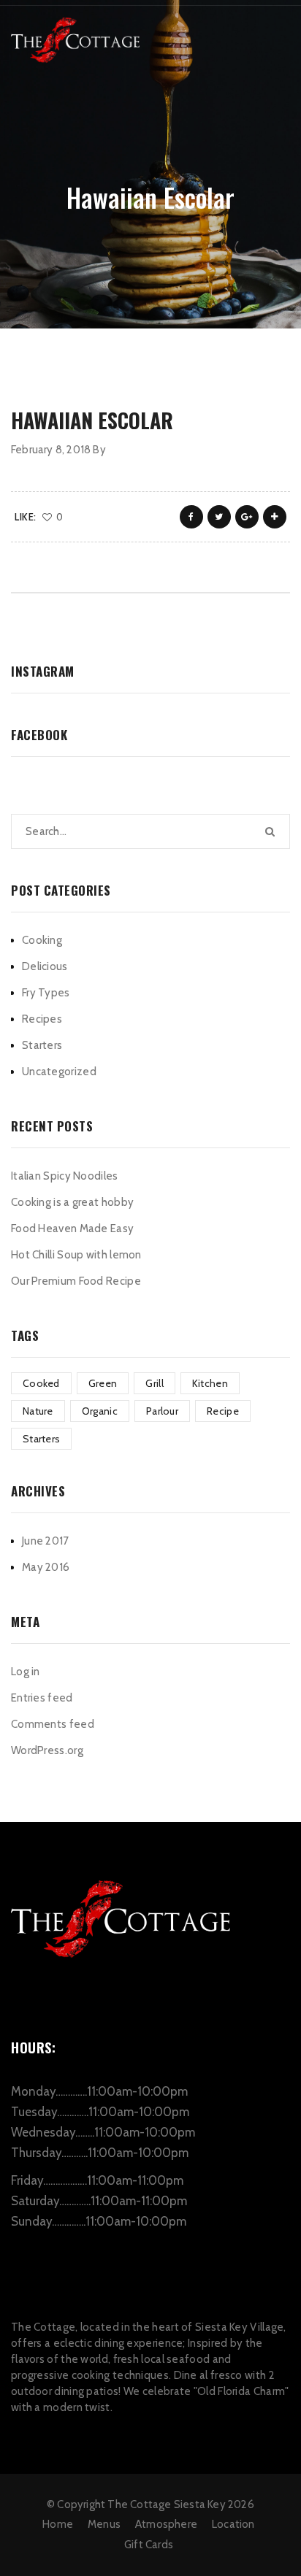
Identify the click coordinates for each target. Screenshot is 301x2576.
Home (58, 2524)
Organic (100, 1411)
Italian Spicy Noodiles (65, 1176)
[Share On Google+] (247, 517)
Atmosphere (166, 2524)
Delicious (45, 966)
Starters (42, 1045)
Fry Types (46, 993)
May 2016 (46, 1567)
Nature (38, 1411)
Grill (155, 1383)
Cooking (42, 940)
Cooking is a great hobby (72, 1202)
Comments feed (53, 1724)
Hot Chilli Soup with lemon (76, 1255)
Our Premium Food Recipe (76, 1281)
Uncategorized (59, 1072)
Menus (104, 2524)
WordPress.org (47, 1750)
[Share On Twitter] (219, 517)
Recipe (223, 1411)
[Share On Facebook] (191, 517)
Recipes (42, 1019)
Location (233, 2524)
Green (103, 1383)
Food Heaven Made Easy (72, 1229)
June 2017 (46, 1541)
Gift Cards (149, 2545)
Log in (26, 1672)
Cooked (41, 1383)
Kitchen (210, 1383)
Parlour (162, 1411)
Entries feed (42, 1698)
